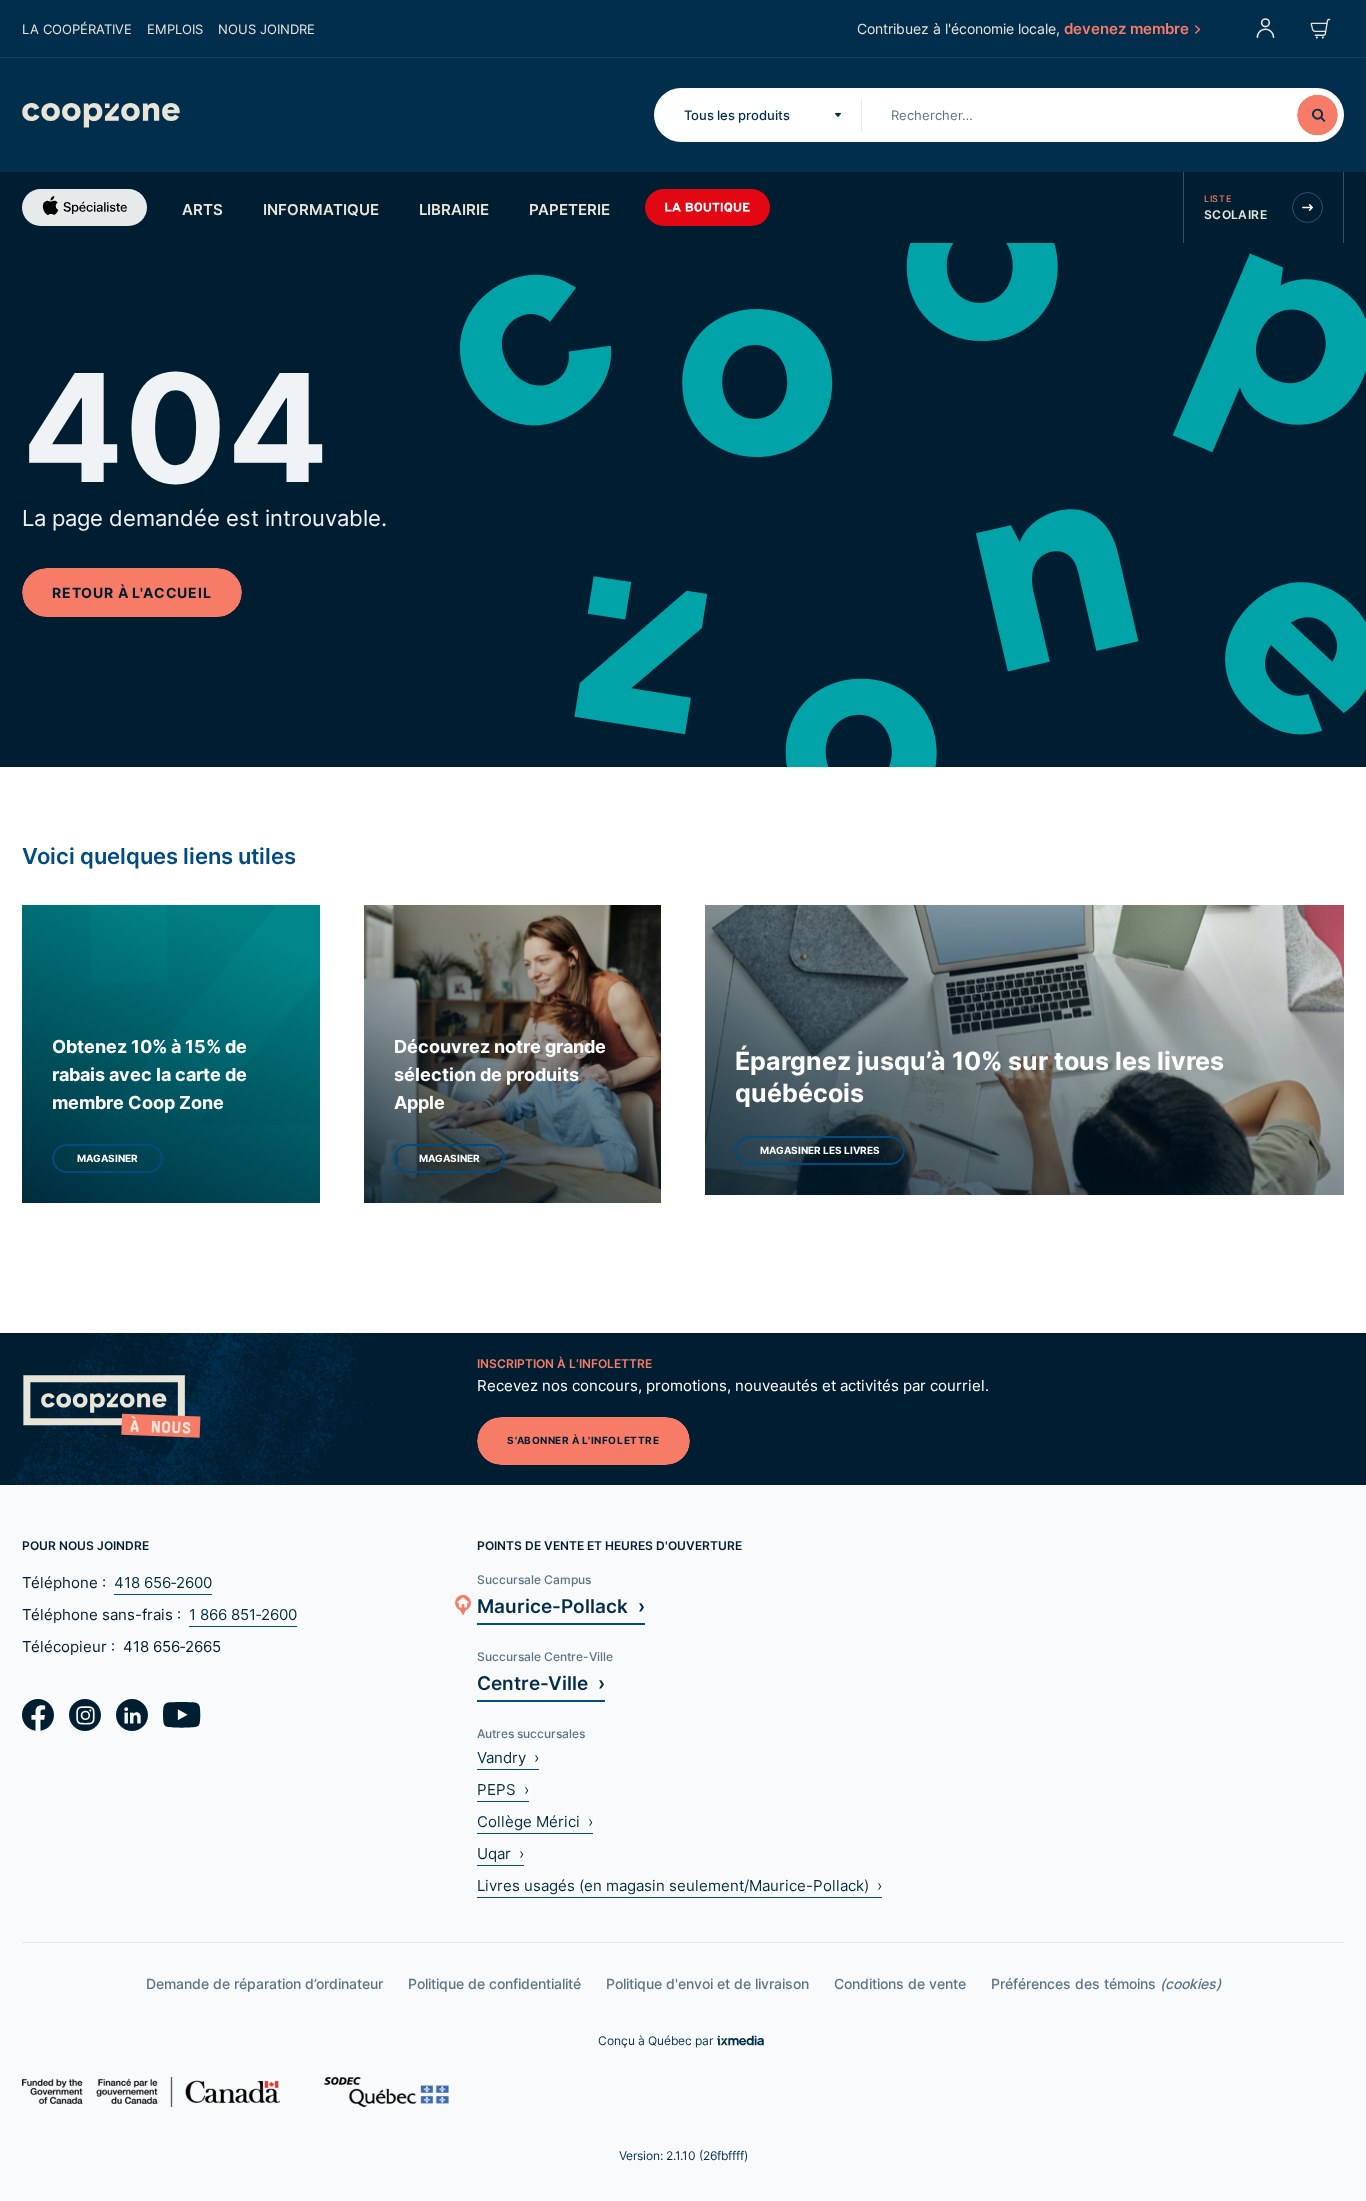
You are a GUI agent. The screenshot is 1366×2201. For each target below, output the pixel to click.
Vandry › (508, 1757)
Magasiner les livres (820, 1150)
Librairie (454, 209)
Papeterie (569, 209)
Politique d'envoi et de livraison (707, 1983)
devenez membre (1126, 28)
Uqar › (500, 1853)
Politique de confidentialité (494, 1983)
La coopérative (77, 29)
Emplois (175, 29)
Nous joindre (266, 29)
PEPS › (503, 1789)
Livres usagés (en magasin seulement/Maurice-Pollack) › (679, 1885)
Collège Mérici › (535, 1821)
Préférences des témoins (1106, 1983)
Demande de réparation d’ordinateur (264, 1983)
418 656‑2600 (163, 1582)
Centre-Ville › (541, 1682)
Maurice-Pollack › (561, 1605)
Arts (202, 209)
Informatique (321, 209)
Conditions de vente (900, 1983)
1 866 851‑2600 (243, 1614)
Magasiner (107, 1158)
